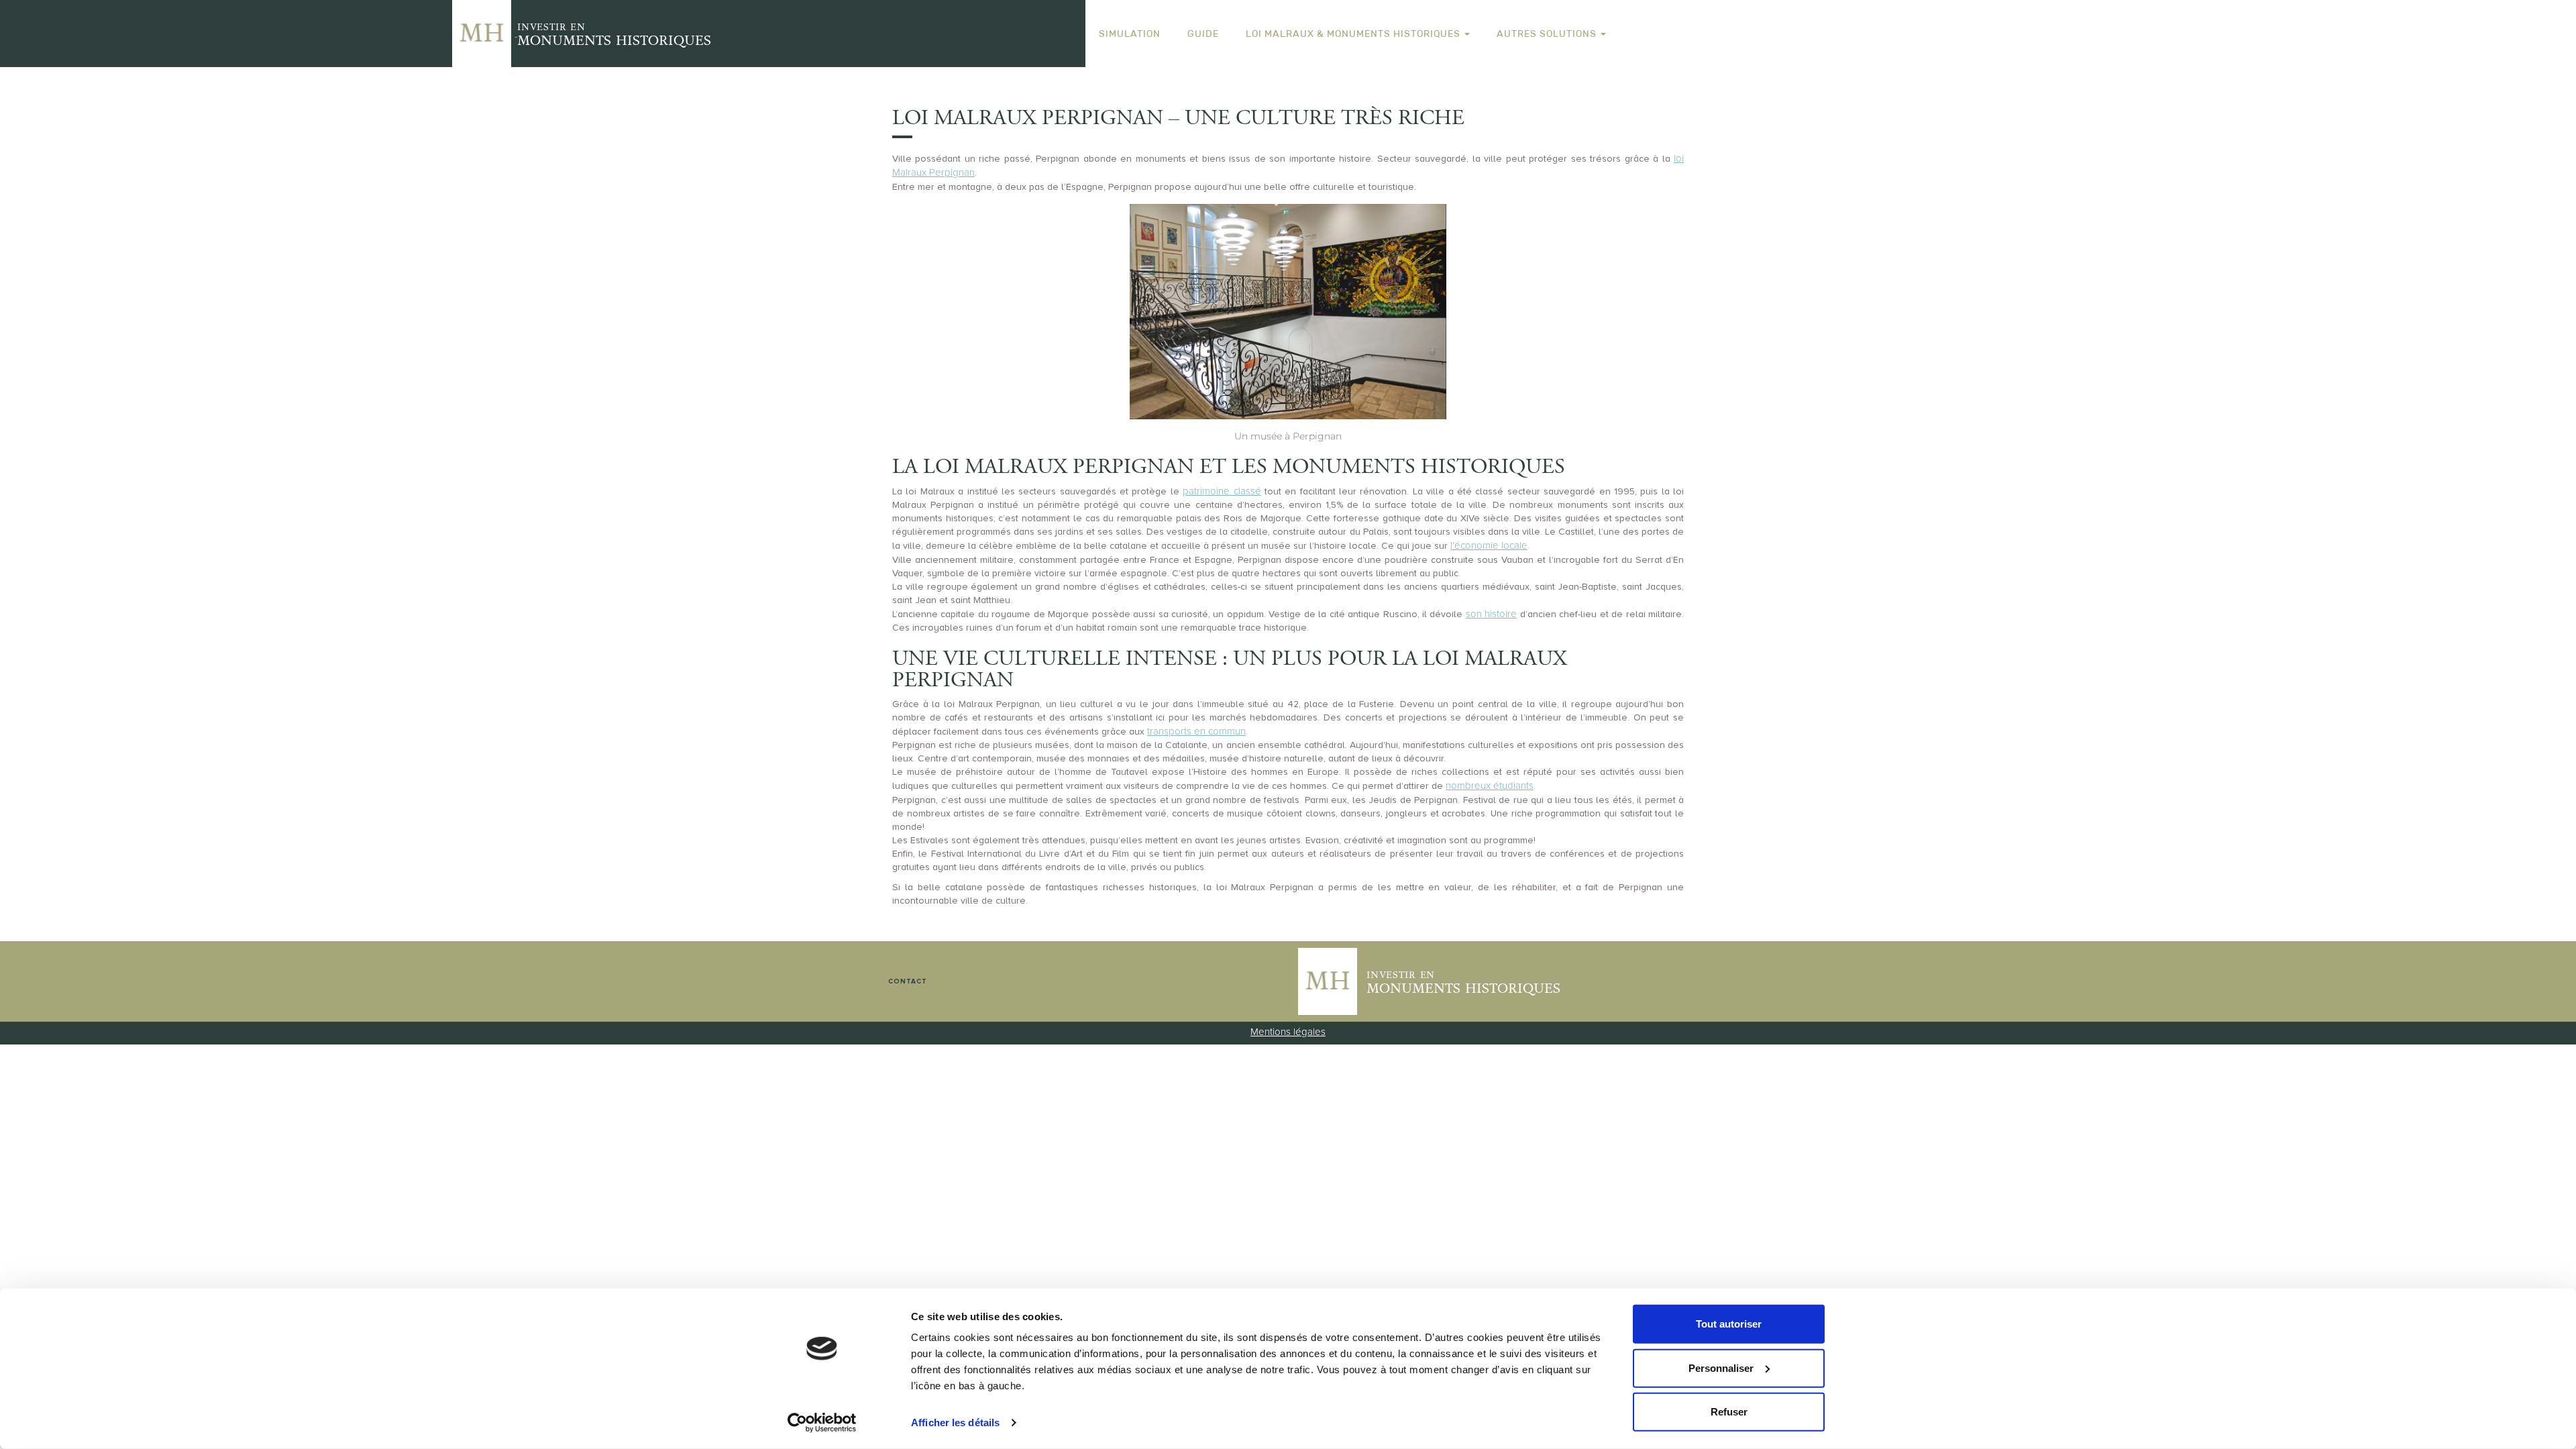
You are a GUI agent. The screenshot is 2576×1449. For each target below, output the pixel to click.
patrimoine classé (1222, 491)
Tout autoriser (1729, 1324)
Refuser (1729, 1412)
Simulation (1130, 34)
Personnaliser (1721, 1367)
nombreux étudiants (1490, 786)
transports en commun (1196, 731)
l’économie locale (1489, 545)
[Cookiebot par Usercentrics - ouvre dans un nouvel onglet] (822, 1423)
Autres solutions (1548, 34)
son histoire (1491, 614)
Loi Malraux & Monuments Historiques (1354, 34)
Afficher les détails (955, 1423)
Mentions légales (1288, 1032)
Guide (1203, 34)
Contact (908, 981)
